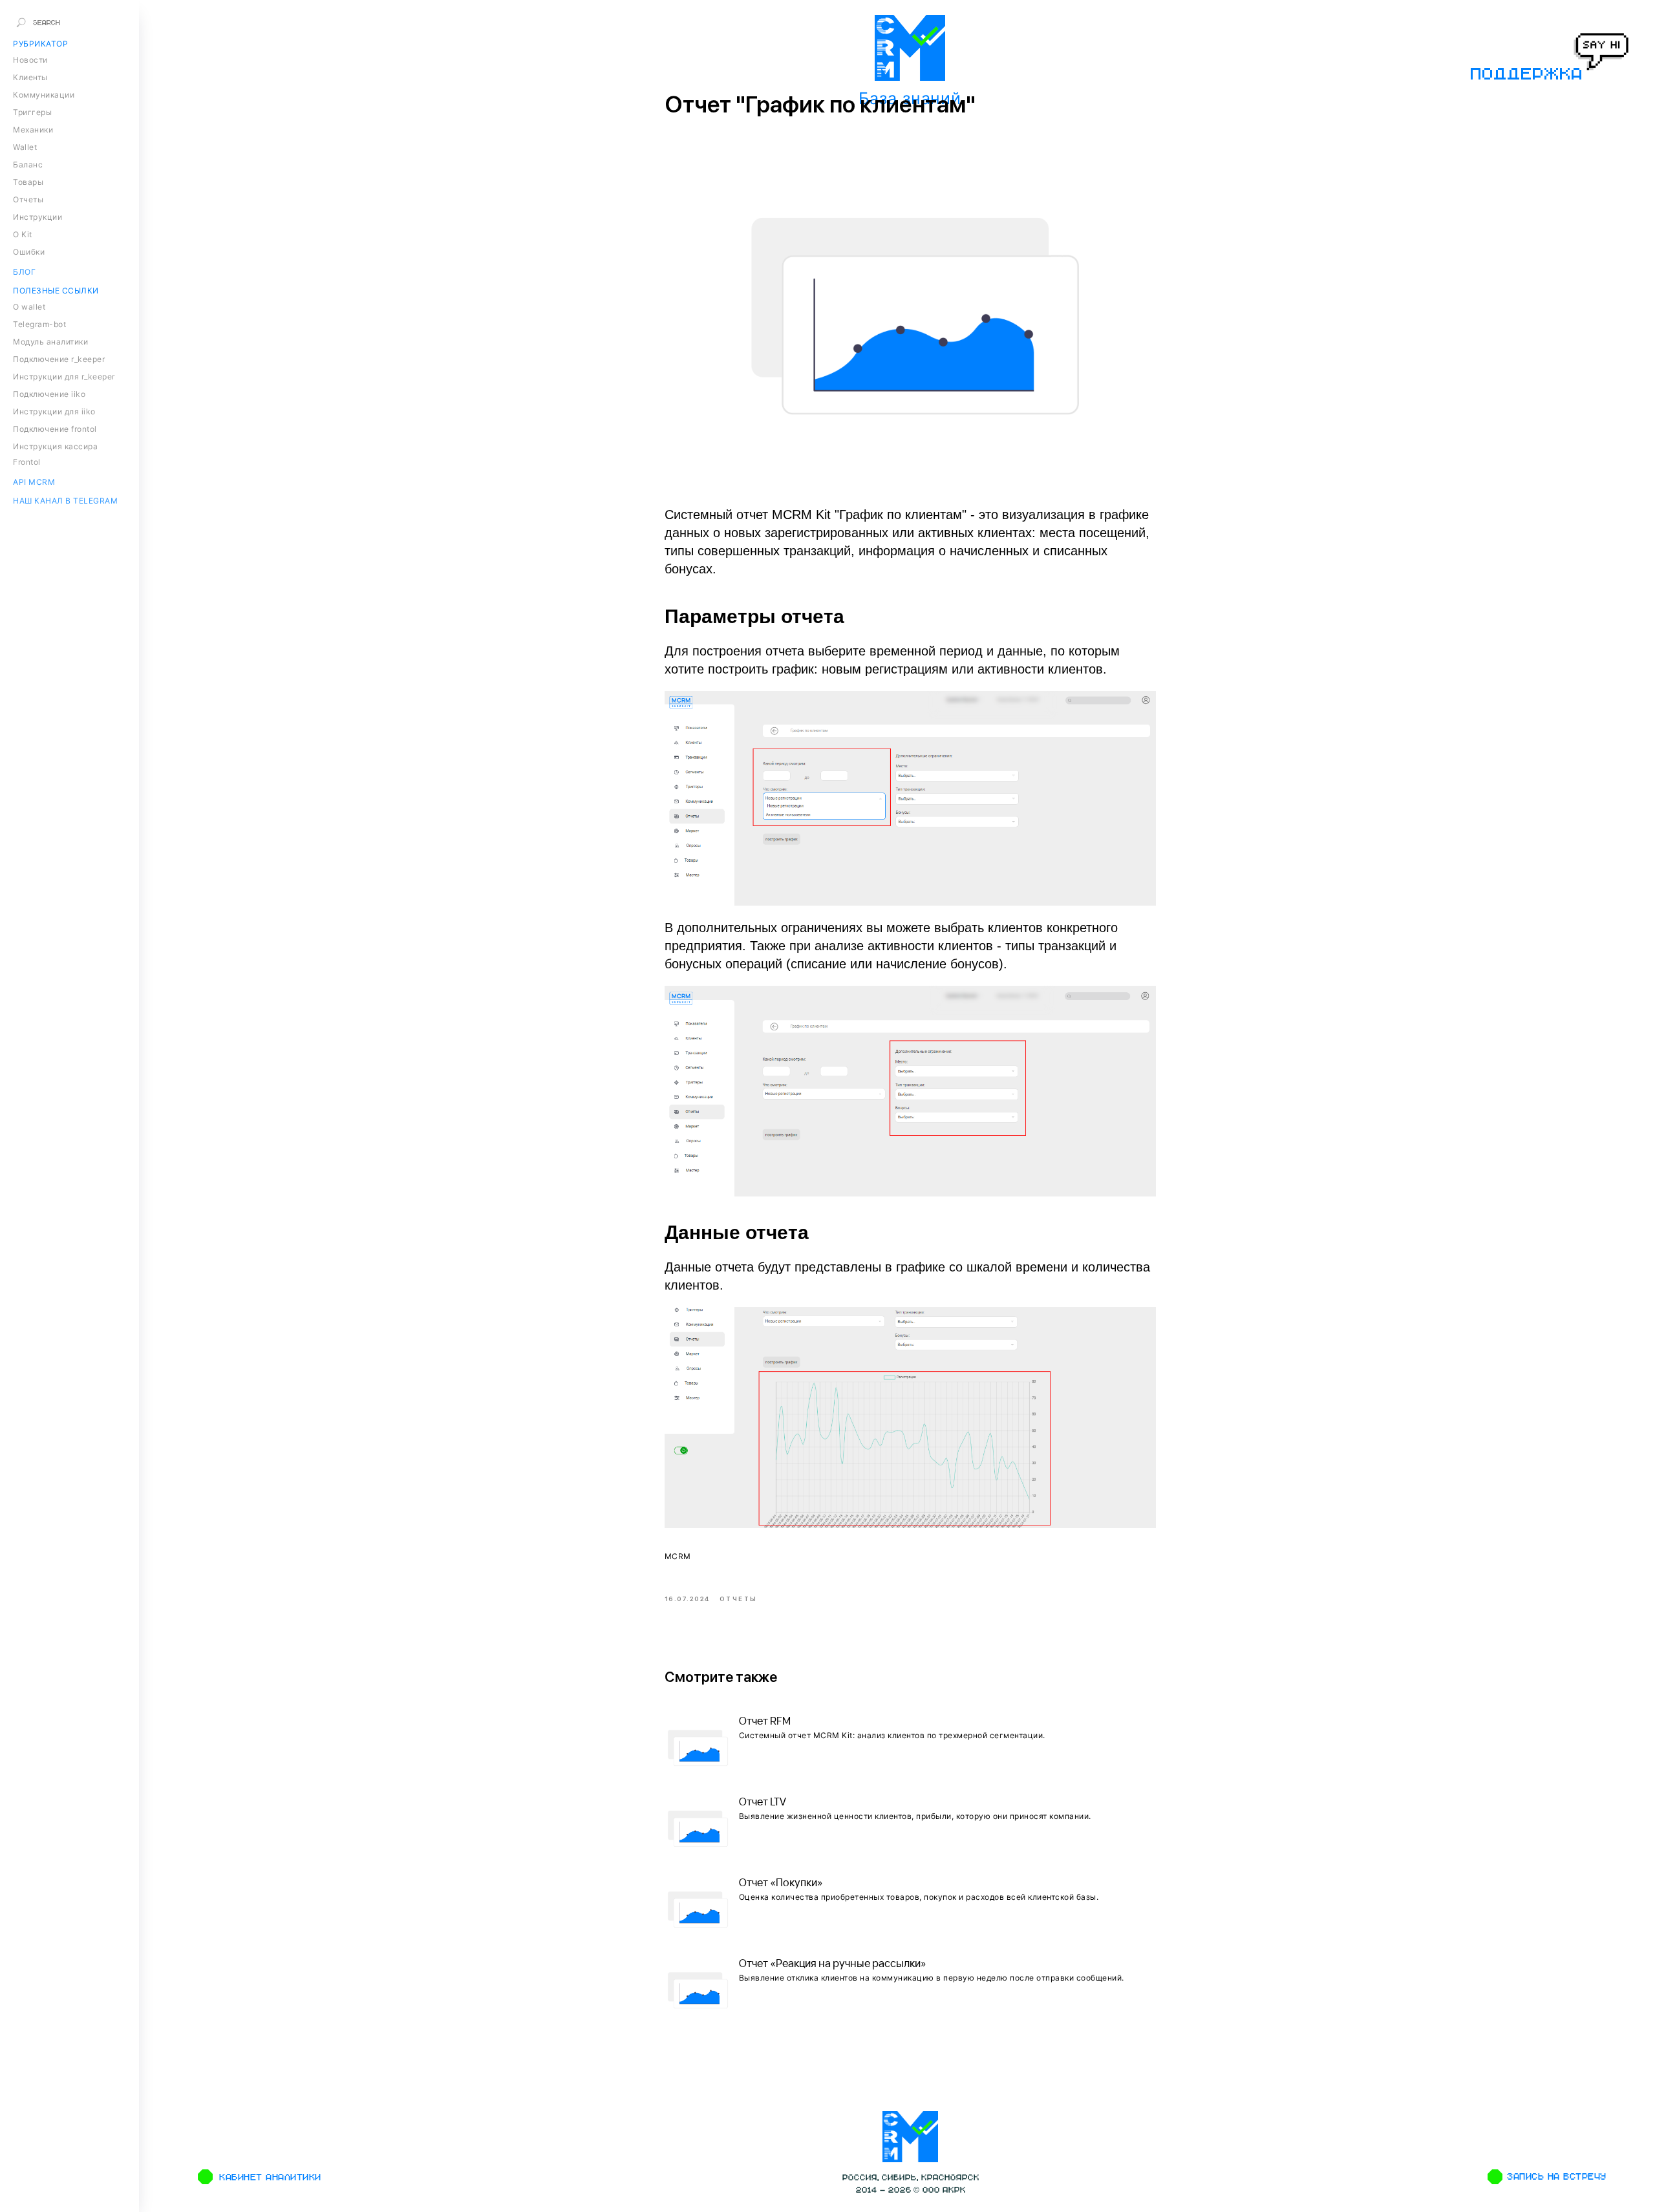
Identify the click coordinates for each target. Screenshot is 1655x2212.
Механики (33, 130)
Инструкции (37, 217)
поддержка (1525, 73)
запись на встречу (1556, 2176)
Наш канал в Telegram (65, 501)
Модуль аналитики (50, 342)
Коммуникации (44, 95)
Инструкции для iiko (54, 411)
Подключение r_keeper (59, 359)
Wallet (25, 147)
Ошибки (29, 252)
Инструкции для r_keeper (64, 377)
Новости (30, 60)
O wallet (29, 307)
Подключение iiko (49, 394)
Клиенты (30, 77)
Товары (28, 182)
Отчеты (28, 199)
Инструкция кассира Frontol (55, 454)
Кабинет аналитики (270, 2177)
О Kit (23, 234)
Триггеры (32, 112)
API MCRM (34, 482)
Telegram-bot (39, 324)
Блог (24, 272)
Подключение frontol (55, 429)
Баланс (28, 165)
